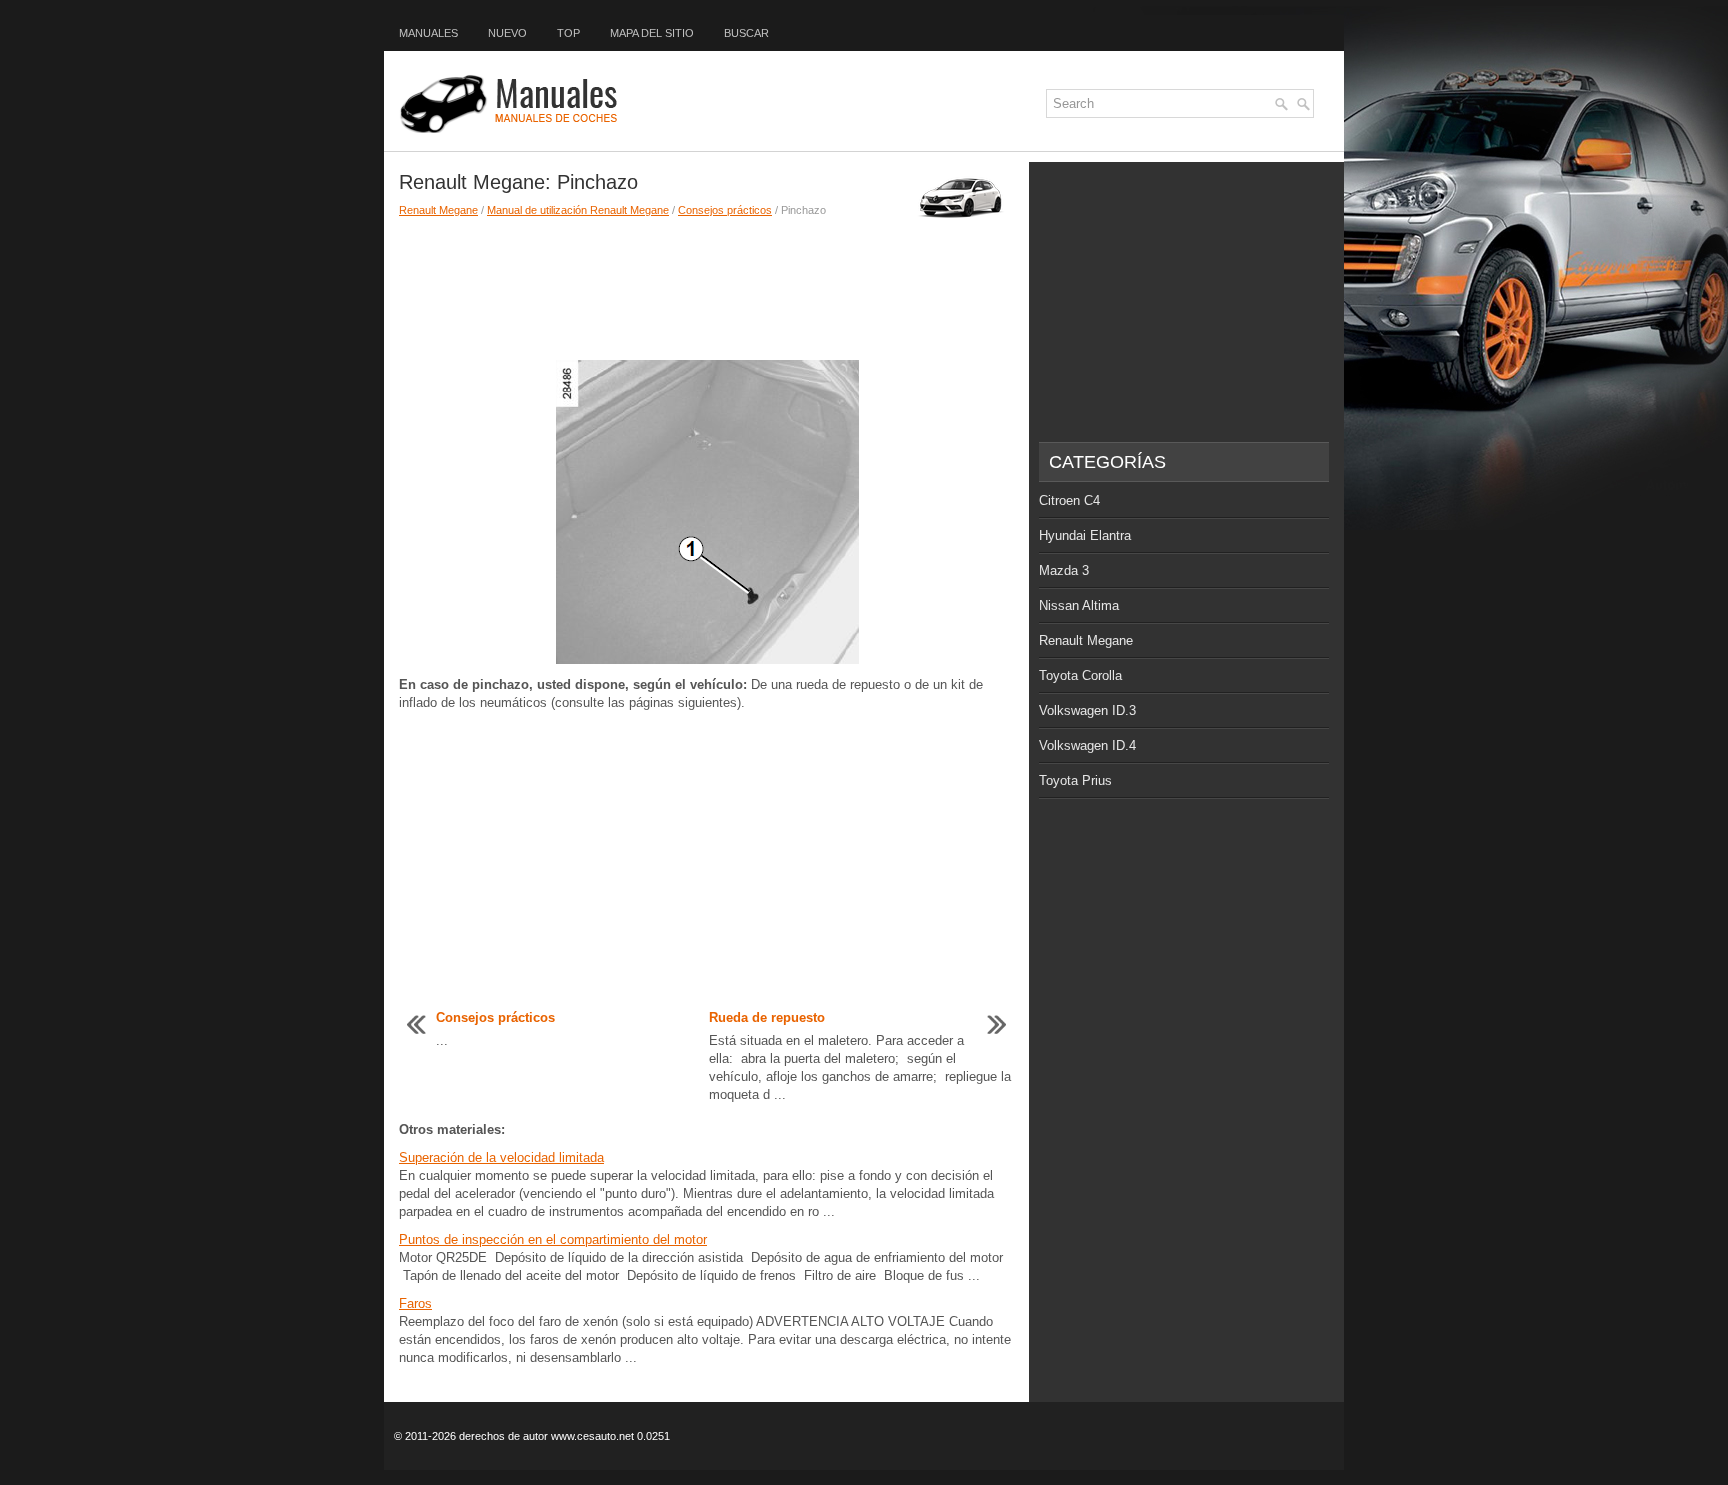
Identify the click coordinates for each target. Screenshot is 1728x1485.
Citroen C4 (1069, 500)
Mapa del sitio (652, 33)
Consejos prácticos (725, 210)
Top (568, 33)
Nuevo (507, 33)
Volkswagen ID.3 (1087, 710)
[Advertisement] (706, 288)
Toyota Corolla (1080, 675)
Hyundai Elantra (1085, 535)
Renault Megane (438, 210)
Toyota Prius (1075, 780)
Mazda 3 (1064, 570)
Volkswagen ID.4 (1087, 745)
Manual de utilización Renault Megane (578, 210)
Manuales (428, 33)
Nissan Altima (1079, 605)
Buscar (746, 33)
